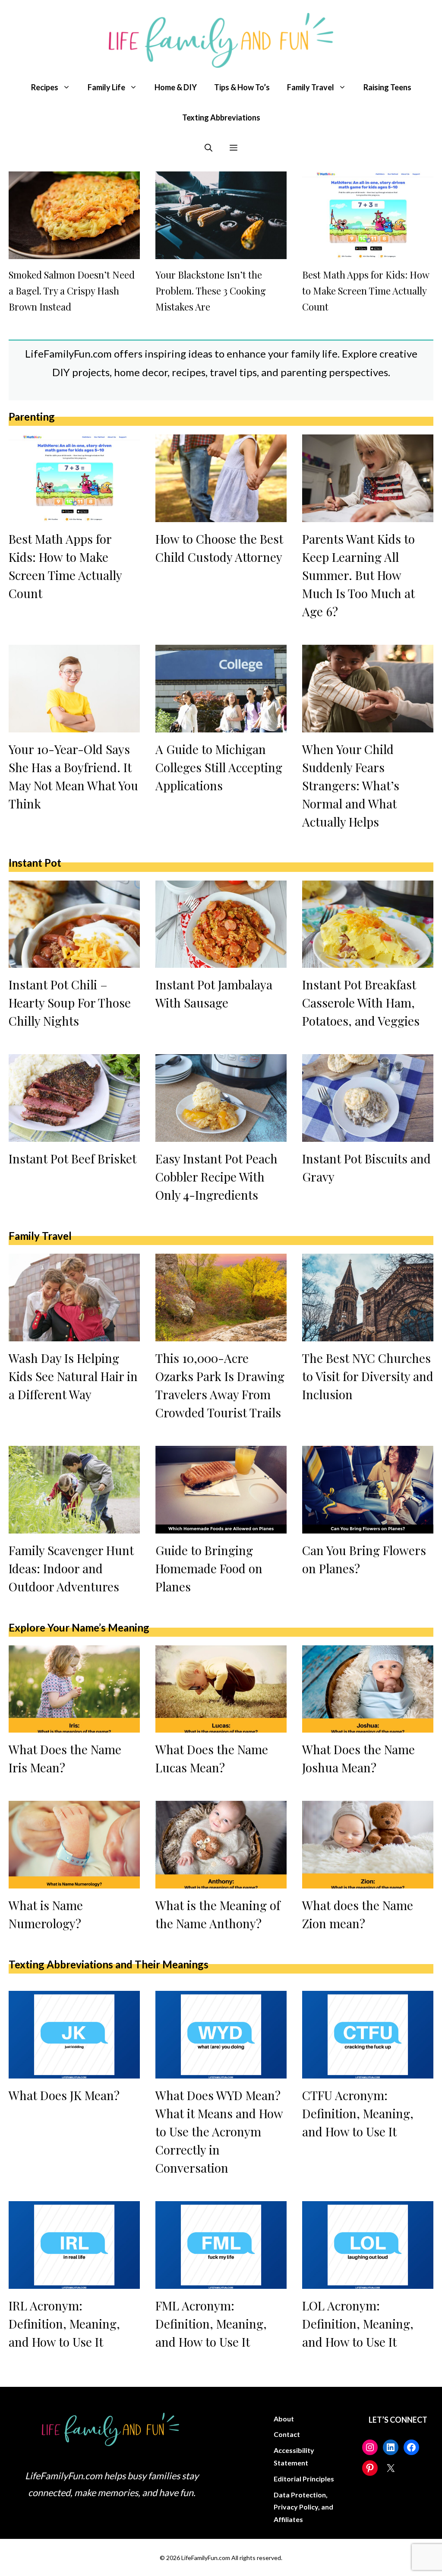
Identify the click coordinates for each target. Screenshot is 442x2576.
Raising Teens (387, 87)
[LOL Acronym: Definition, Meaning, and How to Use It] (368, 2281)
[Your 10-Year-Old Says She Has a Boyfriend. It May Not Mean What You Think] (74, 725)
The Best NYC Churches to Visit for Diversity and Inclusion (368, 1376)
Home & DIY (176, 87)
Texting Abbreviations (221, 117)
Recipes (45, 87)
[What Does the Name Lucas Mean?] (221, 1726)
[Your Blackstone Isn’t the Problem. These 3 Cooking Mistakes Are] (221, 252)
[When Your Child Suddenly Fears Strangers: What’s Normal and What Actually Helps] (368, 725)
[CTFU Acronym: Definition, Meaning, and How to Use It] (368, 2072)
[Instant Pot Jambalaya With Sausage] (221, 961)
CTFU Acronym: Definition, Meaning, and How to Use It (358, 2113)
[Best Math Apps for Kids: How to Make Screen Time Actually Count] (368, 252)
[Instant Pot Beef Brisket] (74, 1135)
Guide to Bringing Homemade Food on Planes (209, 1568)
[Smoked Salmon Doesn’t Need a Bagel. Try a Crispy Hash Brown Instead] (74, 252)
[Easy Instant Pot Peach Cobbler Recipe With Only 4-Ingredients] (221, 1135)
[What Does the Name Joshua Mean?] (368, 1726)
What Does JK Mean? (64, 2095)
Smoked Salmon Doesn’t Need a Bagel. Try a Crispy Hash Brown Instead (72, 291)
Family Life (106, 87)
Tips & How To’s (242, 87)
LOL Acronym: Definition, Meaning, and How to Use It (358, 2324)
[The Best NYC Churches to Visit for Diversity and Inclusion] (368, 1334)
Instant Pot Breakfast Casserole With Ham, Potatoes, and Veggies (361, 1003)
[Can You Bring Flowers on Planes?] (368, 1526)
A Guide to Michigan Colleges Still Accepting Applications (219, 767)
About (284, 2419)
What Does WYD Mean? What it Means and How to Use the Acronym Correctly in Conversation (219, 2131)
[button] (208, 148)
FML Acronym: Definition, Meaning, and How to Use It (211, 2324)
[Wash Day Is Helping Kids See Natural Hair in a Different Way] (74, 1334)
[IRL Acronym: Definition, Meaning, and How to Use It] (74, 2281)
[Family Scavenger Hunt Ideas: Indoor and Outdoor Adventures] (74, 1526)
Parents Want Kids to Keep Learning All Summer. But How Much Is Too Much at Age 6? (358, 575)
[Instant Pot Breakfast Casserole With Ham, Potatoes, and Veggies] (368, 961)
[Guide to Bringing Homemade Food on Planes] (221, 1526)
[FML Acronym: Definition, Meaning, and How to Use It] (221, 2281)
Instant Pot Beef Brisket (73, 1158)
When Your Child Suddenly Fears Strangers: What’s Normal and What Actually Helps (351, 785)
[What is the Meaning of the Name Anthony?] (221, 1882)
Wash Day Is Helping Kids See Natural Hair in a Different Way (73, 1376)
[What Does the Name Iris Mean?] (74, 1726)
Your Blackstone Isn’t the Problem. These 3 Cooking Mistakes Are (211, 291)
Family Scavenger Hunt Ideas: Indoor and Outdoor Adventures (71, 1568)
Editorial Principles (304, 2479)
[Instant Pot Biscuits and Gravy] (368, 1135)
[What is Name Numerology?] (74, 1882)
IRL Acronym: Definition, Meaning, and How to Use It (64, 2324)
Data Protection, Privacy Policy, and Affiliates (303, 2507)
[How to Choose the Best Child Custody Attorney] (221, 515)
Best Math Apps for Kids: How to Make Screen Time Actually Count (366, 291)
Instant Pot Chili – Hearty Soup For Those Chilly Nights (70, 1003)
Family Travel (311, 87)
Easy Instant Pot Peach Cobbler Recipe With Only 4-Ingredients (216, 1177)
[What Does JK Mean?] (74, 2072)
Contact (287, 2434)
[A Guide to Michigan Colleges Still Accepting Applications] (221, 725)
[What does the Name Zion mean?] (368, 1882)
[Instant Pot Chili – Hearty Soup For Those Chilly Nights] (74, 961)
